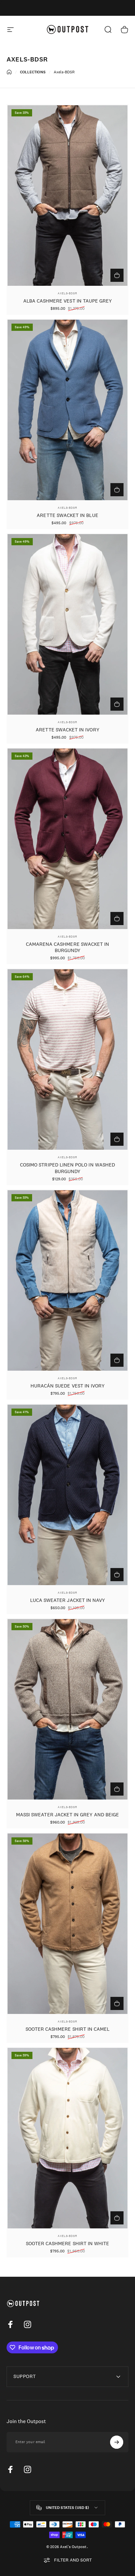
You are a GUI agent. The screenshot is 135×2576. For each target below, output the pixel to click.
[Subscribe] (117, 2442)
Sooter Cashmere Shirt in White (68, 2243)
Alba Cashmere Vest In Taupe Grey (68, 301)
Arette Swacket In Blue (67, 515)
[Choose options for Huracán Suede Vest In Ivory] (117, 1360)
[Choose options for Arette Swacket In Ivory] (117, 704)
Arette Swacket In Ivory (67, 730)
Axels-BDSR (67, 293)
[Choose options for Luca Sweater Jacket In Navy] (117, 1575)
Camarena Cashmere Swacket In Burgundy (68, 947)
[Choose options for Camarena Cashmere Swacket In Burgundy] (117, 919)
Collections (33, 72)
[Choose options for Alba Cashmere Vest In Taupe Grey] (117, 275)
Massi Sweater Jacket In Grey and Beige (67, 1815)
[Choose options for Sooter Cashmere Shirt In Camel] (117, 2003)
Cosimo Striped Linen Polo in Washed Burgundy (67, 1168)
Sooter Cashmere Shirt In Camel (68, 2029)
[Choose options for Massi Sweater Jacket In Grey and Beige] (117, 1789)
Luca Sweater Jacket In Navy (68, 1600)
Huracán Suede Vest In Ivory (68, 1386)
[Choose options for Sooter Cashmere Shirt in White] (117, 2218)
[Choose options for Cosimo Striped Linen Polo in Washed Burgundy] (117, 1139)
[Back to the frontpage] (9, 72)
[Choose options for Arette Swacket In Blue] (117, 490)
